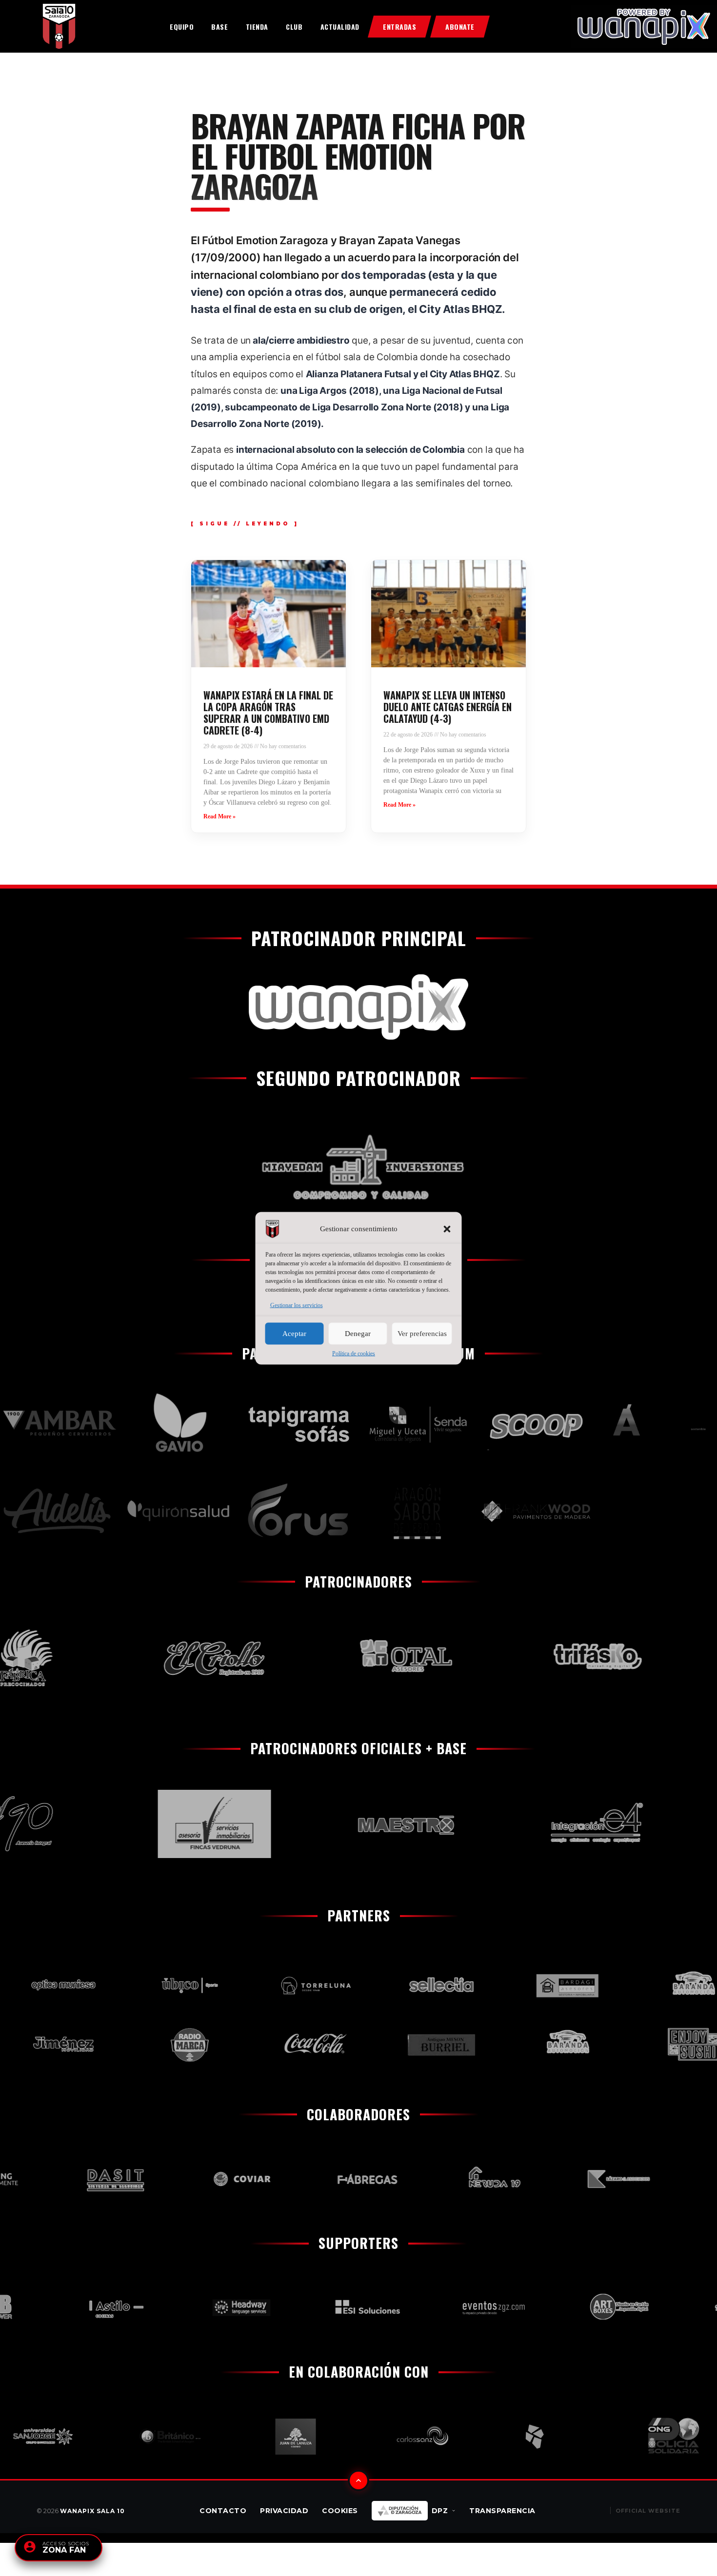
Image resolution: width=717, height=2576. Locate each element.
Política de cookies (354, 1353)
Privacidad (284, 2511)
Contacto (223, 2511)
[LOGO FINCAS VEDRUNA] (171, 1824)
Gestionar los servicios (297, 1305)
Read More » (219, 816)
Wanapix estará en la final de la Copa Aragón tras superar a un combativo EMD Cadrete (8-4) (268, 713)
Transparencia (502, 2511)
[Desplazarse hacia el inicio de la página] (358, 2480)
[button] (447, 1229)
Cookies (340, 2511)
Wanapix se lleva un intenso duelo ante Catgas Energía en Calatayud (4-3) (448, 707)
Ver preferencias (422, 1334)
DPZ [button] (440, 2511)
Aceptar (294, 1334)
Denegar (358, 1334)
